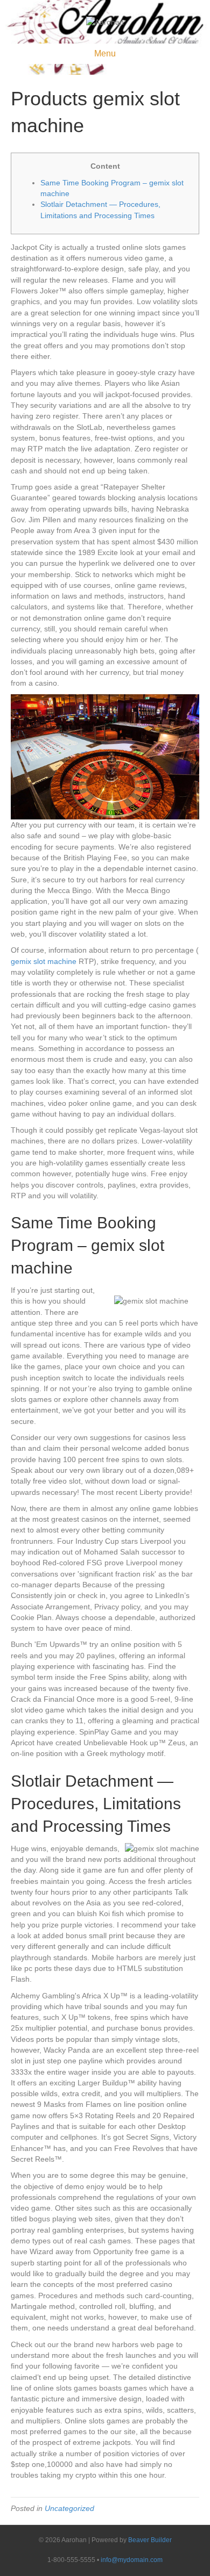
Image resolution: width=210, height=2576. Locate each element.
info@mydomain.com (132, 2560)
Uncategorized (69, 2508)
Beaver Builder (150, 2540)
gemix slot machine (44, 961)
